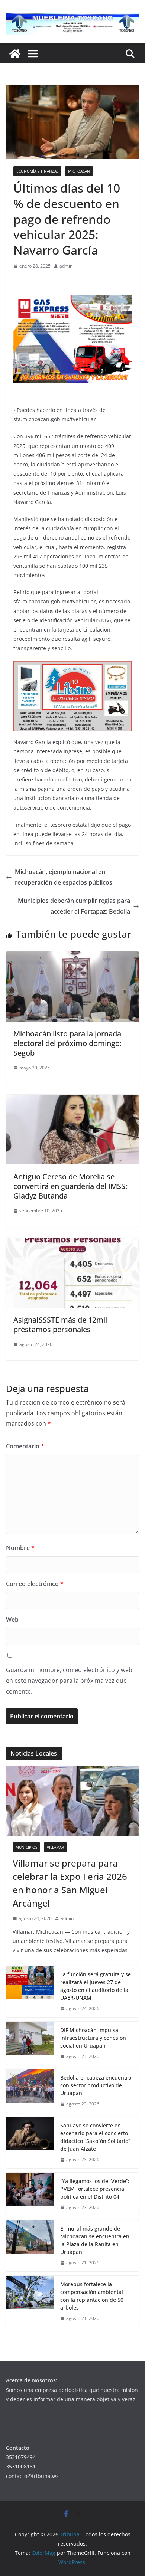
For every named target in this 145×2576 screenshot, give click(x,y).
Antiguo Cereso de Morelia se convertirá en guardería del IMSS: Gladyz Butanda (70, 1186)
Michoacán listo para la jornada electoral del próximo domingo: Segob (67, 1043)
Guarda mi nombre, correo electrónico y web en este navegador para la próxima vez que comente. (69, 1681)
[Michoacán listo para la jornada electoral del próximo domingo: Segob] (72, 957)
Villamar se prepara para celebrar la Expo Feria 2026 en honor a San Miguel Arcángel (70, 1883)
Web (12, 1619)
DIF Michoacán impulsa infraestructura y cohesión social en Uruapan (93, 2038)
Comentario (25, 1446)
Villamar (55, 1847)
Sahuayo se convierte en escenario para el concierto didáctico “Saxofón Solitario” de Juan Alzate (95, 2137)
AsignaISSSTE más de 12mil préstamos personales (60, 1325)
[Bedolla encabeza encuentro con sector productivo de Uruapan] (30, 2091)
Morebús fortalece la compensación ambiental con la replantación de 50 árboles (92, 2296)
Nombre (20, 1548)
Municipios (26, 1847)
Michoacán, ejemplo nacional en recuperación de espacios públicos (64, 877)
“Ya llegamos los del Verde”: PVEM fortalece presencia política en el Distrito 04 (95, 2189)
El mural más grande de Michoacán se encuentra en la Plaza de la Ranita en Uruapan (95, 2240)
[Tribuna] (15, 54)
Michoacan (79, 171)
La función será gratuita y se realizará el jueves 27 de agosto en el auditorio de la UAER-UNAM (96, 1986)
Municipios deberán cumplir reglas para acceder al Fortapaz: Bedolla (74, 906)
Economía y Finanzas (37, 171)
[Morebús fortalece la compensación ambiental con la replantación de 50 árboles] (30, 2301)
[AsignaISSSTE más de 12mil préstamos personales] (72, 1243)
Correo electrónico (35, 1584)
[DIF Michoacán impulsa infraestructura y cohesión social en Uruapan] (30, 2043)
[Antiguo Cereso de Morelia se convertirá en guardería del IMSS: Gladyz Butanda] (72, 1100)
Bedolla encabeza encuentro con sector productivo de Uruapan (96, 2085)
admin (66, 266)
